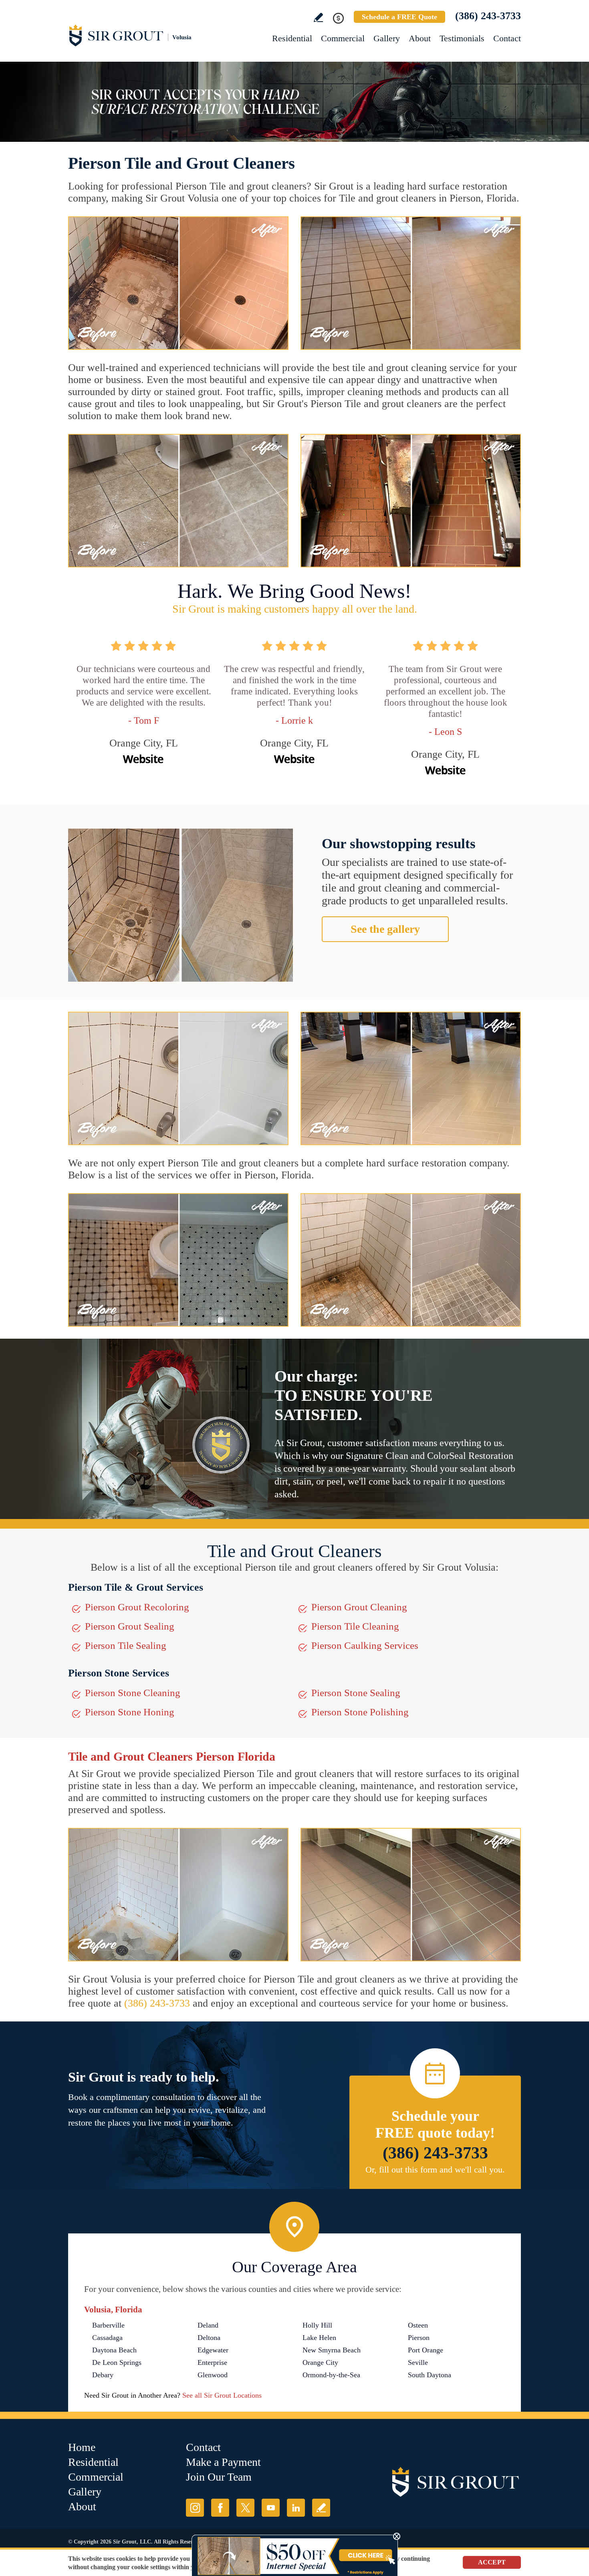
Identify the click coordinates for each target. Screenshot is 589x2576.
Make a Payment (223, 2462)
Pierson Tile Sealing (126, 1645)
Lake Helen (319, 2338)
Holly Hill (317, 2325)
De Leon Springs (117, 2362)
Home (82, 2447)
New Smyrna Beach (332, 2350)
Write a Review (318, 17)
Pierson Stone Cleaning (133, 1693)
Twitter (245, 2508)
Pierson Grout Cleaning (359, 1607)
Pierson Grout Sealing (130, 1626)
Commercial (343, 38)
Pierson (419, 2338)
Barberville (108, 2325)
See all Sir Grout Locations (222, 2395)
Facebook (220, 2508)
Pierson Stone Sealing (356, 1693)
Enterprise (212, 2362)
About (420, 38)
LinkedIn (296, 2508)
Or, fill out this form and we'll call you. (435, 2170)
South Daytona (430, 2375)
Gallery (387, 38)
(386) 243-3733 (488, 16)
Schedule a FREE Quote (399, 17)
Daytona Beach (114, 2350)
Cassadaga (107, 2338)
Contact (507, 38)
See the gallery (385, 929)
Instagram (195, 2508)
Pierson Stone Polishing (360, 1712)
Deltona (209, 2338)
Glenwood (213, 2375)
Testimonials (462, 38)
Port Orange (426, 2350)
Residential (292, 38)
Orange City (320, 2362)
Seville (418, 2362)
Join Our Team (219, 2477)
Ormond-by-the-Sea (331, 2375)
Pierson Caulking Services (365, 1645)
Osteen (418, 2325)
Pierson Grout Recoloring (137, 1607)
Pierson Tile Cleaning (355, 1626)
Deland (208, 2325)
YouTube (271, 2508)
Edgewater (213, 2350)
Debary (103, 2375)
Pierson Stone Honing (130, 1712)
